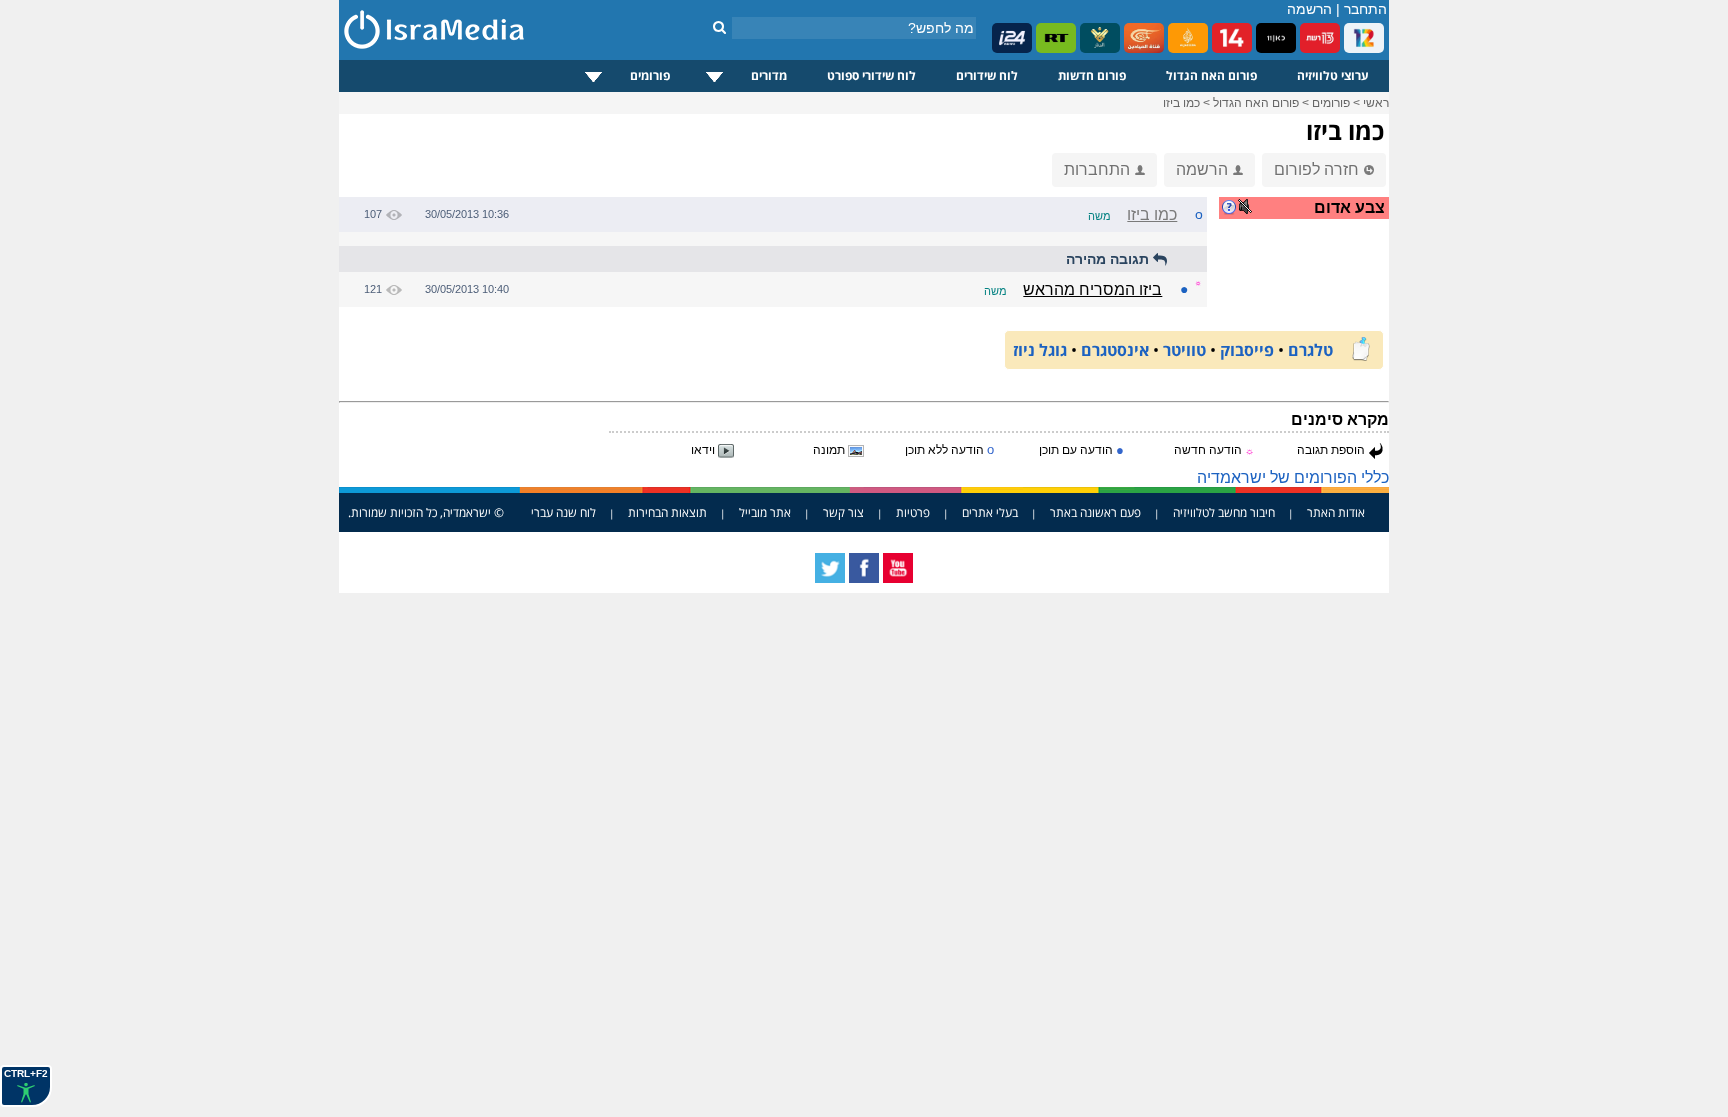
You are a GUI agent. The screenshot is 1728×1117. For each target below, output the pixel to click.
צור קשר (843, 512)
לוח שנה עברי (563, 512)
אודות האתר (1336, 512)
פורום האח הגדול (1211, 75)
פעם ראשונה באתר (1095, 512)
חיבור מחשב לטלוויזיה (1224, 512)
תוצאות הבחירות (667, 512)
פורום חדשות (1092, 75)
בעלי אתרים (990, 512)
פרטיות (913, 512)
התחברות (1097, 169)
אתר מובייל (765, 512)
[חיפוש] (719, 27)
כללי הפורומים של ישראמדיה (1293, 477)
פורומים (650, 75)
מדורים (769, 75)
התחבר (1365, 9)
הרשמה (1309, 9)
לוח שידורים (987, 75)
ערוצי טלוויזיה (1333, 75)
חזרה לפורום (1316, 169)
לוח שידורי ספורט (871, 75)
